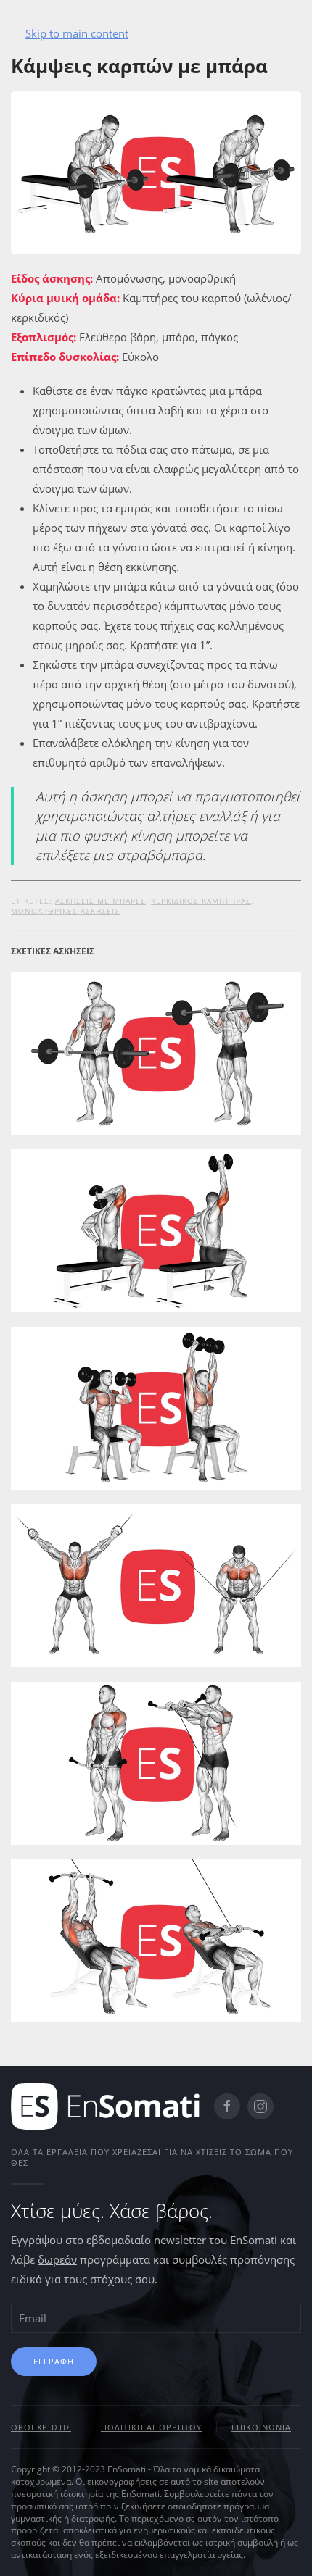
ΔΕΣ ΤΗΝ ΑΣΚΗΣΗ (156, 1087)
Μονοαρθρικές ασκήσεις (65, 911)
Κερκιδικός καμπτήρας (201, 901)
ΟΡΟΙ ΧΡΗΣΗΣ (41, 2427)
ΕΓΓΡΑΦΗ (54, 2361)
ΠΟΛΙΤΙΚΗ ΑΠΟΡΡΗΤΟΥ (151, 2427)
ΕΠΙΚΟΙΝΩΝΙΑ (261, 2427)
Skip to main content (77, 33)
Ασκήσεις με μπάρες (100, 901)
